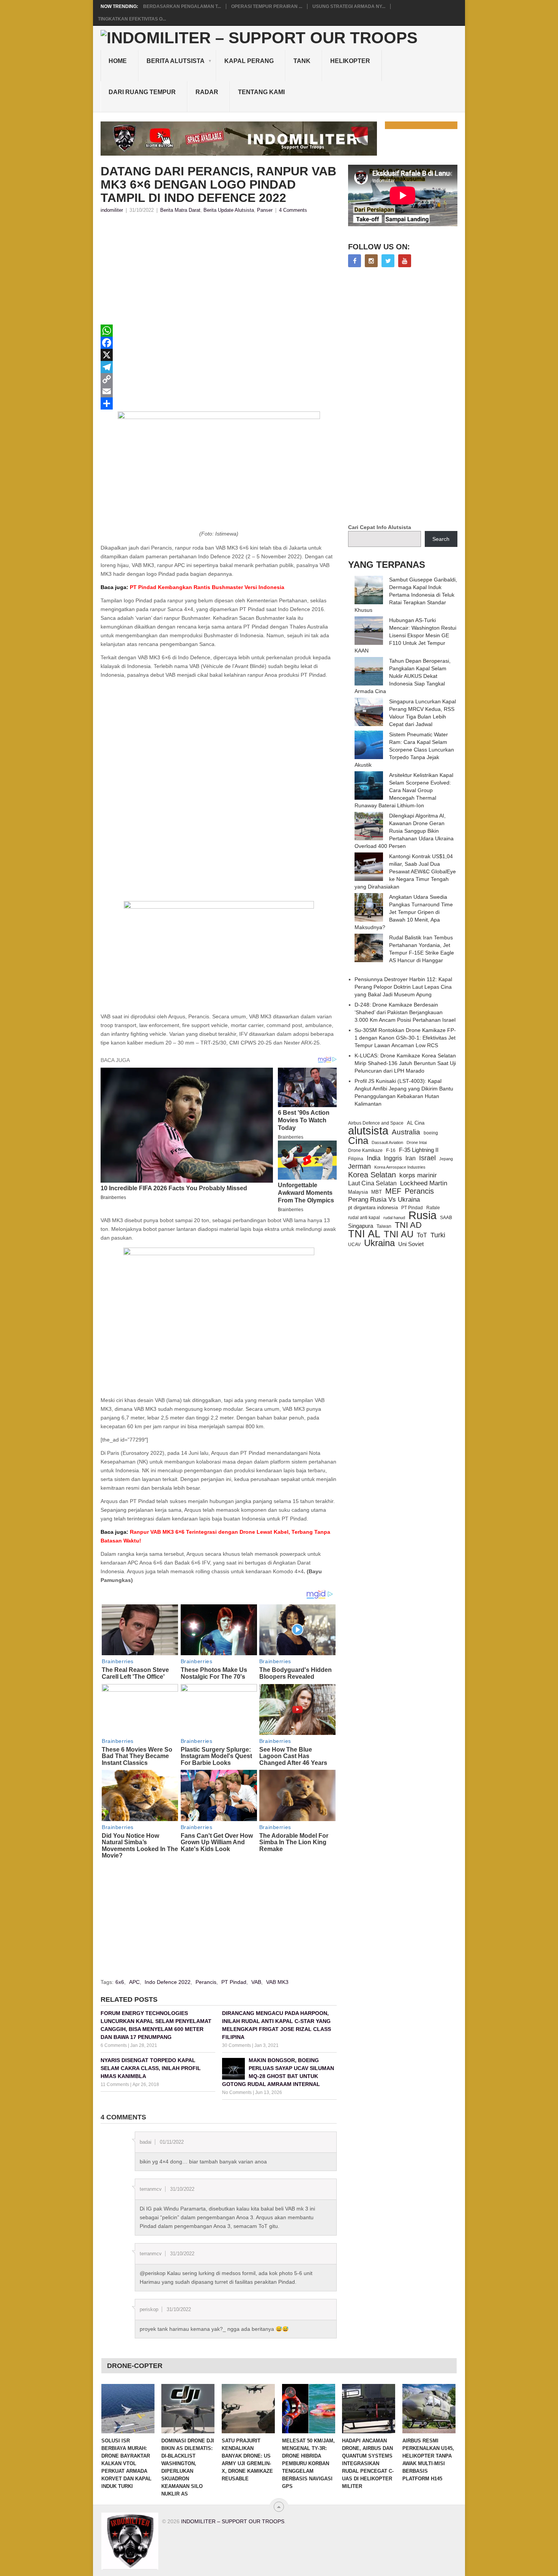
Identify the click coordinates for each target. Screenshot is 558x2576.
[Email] (219, 391)
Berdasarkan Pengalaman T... (182, 6)
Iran (411, 1158)
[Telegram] (219, 367)
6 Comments (114, 2045)
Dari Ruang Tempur (142, 92)
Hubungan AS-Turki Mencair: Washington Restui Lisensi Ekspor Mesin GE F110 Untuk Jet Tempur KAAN (405, 635)
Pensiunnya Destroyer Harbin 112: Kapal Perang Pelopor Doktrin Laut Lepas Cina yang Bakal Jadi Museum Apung (403, 987)
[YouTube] (405, 261)
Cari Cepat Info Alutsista (380, 527)
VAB (256, 1982)
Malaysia (358, 1192)
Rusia (422, 1215)
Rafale (433, 1208)
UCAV (354, 1245)
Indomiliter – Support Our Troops (233, 2521)
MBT (377, 1192)
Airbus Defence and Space (376, 1123)
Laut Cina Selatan (372, 1183)
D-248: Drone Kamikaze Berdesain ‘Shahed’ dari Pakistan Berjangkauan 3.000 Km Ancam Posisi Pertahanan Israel (405, 1012)
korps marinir (418, 1175)
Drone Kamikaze (365, 1150)
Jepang (446, 1159)
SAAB (446, 1218)
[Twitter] (388, 261)
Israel (427, 1158)
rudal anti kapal (364, 1217)
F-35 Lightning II (419, 1150)
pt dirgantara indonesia (373, 1208)
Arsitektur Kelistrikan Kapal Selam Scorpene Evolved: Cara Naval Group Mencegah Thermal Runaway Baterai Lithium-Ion (404, 790)
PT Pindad (234, 1982)
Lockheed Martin (424, 1183)
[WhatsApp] (219, 331)
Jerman (359, 1166)
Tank (302, 61)
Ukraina (379, 1243)
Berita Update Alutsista (229, 210)
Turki (438, 1235)
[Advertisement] (219, 271)
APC (134, 1982)
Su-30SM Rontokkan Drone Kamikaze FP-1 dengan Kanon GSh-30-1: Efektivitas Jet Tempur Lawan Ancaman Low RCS (405, 1038)
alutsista (368, 1131)
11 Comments (115, 2084)
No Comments (237, 2092)
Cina (358, 1141)
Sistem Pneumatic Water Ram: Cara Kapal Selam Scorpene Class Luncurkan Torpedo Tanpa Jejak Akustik (404, 750)
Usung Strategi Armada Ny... (349, 6)
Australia (406, 1132)
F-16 (391, 1150)
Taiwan (384, 1226)
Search (441, 539)
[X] (219, 355)
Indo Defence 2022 (168, 1982)
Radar (207, 92)
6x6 (120, 1982)
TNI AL (364, 1234)
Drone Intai (417, 1142)
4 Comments (293, 210)
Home (118, 61)
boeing (431, 1133)
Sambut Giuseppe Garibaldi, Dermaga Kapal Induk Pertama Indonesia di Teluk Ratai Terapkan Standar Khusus (406, 595)
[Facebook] (219, 343)
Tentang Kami (261, 92)
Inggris (393, 1158)
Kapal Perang (249, 61)
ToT (422, 1235)
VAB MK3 (277, 1982)
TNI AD (408, 1225)
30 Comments (236, 2045)
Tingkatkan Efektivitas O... (132, 19)
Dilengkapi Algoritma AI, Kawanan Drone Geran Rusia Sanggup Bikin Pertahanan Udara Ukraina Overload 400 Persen (404, 831)
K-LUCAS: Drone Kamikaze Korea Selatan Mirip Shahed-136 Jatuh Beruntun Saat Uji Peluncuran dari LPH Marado (405, 1063)
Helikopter (350, 61)
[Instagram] (371, 261)
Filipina (356, 1159)
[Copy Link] (219, 379)
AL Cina (416, 1123)
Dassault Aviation (387, 1142)
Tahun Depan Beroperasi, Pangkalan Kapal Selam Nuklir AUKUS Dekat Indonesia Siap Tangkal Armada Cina (403, 676)
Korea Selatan (372, 1175)
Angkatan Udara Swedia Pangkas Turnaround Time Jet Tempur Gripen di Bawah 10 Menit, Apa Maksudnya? (404, 912)
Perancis (206, 1982)
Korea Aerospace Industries (400, 1167)
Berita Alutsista (176, 61)
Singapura (361, 1226)
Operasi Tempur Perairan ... (267, 6)
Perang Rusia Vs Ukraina (384, 1200)
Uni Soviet (411, 1244)
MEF (393, 1191)
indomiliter (112, 210)
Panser (265, 210)
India (374, 1158)
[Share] (219, 403)
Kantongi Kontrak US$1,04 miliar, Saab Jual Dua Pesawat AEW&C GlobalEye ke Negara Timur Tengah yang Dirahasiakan (405, 871)
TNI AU (399, 1234)
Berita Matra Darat (180, 210)
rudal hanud (394, 1218)
